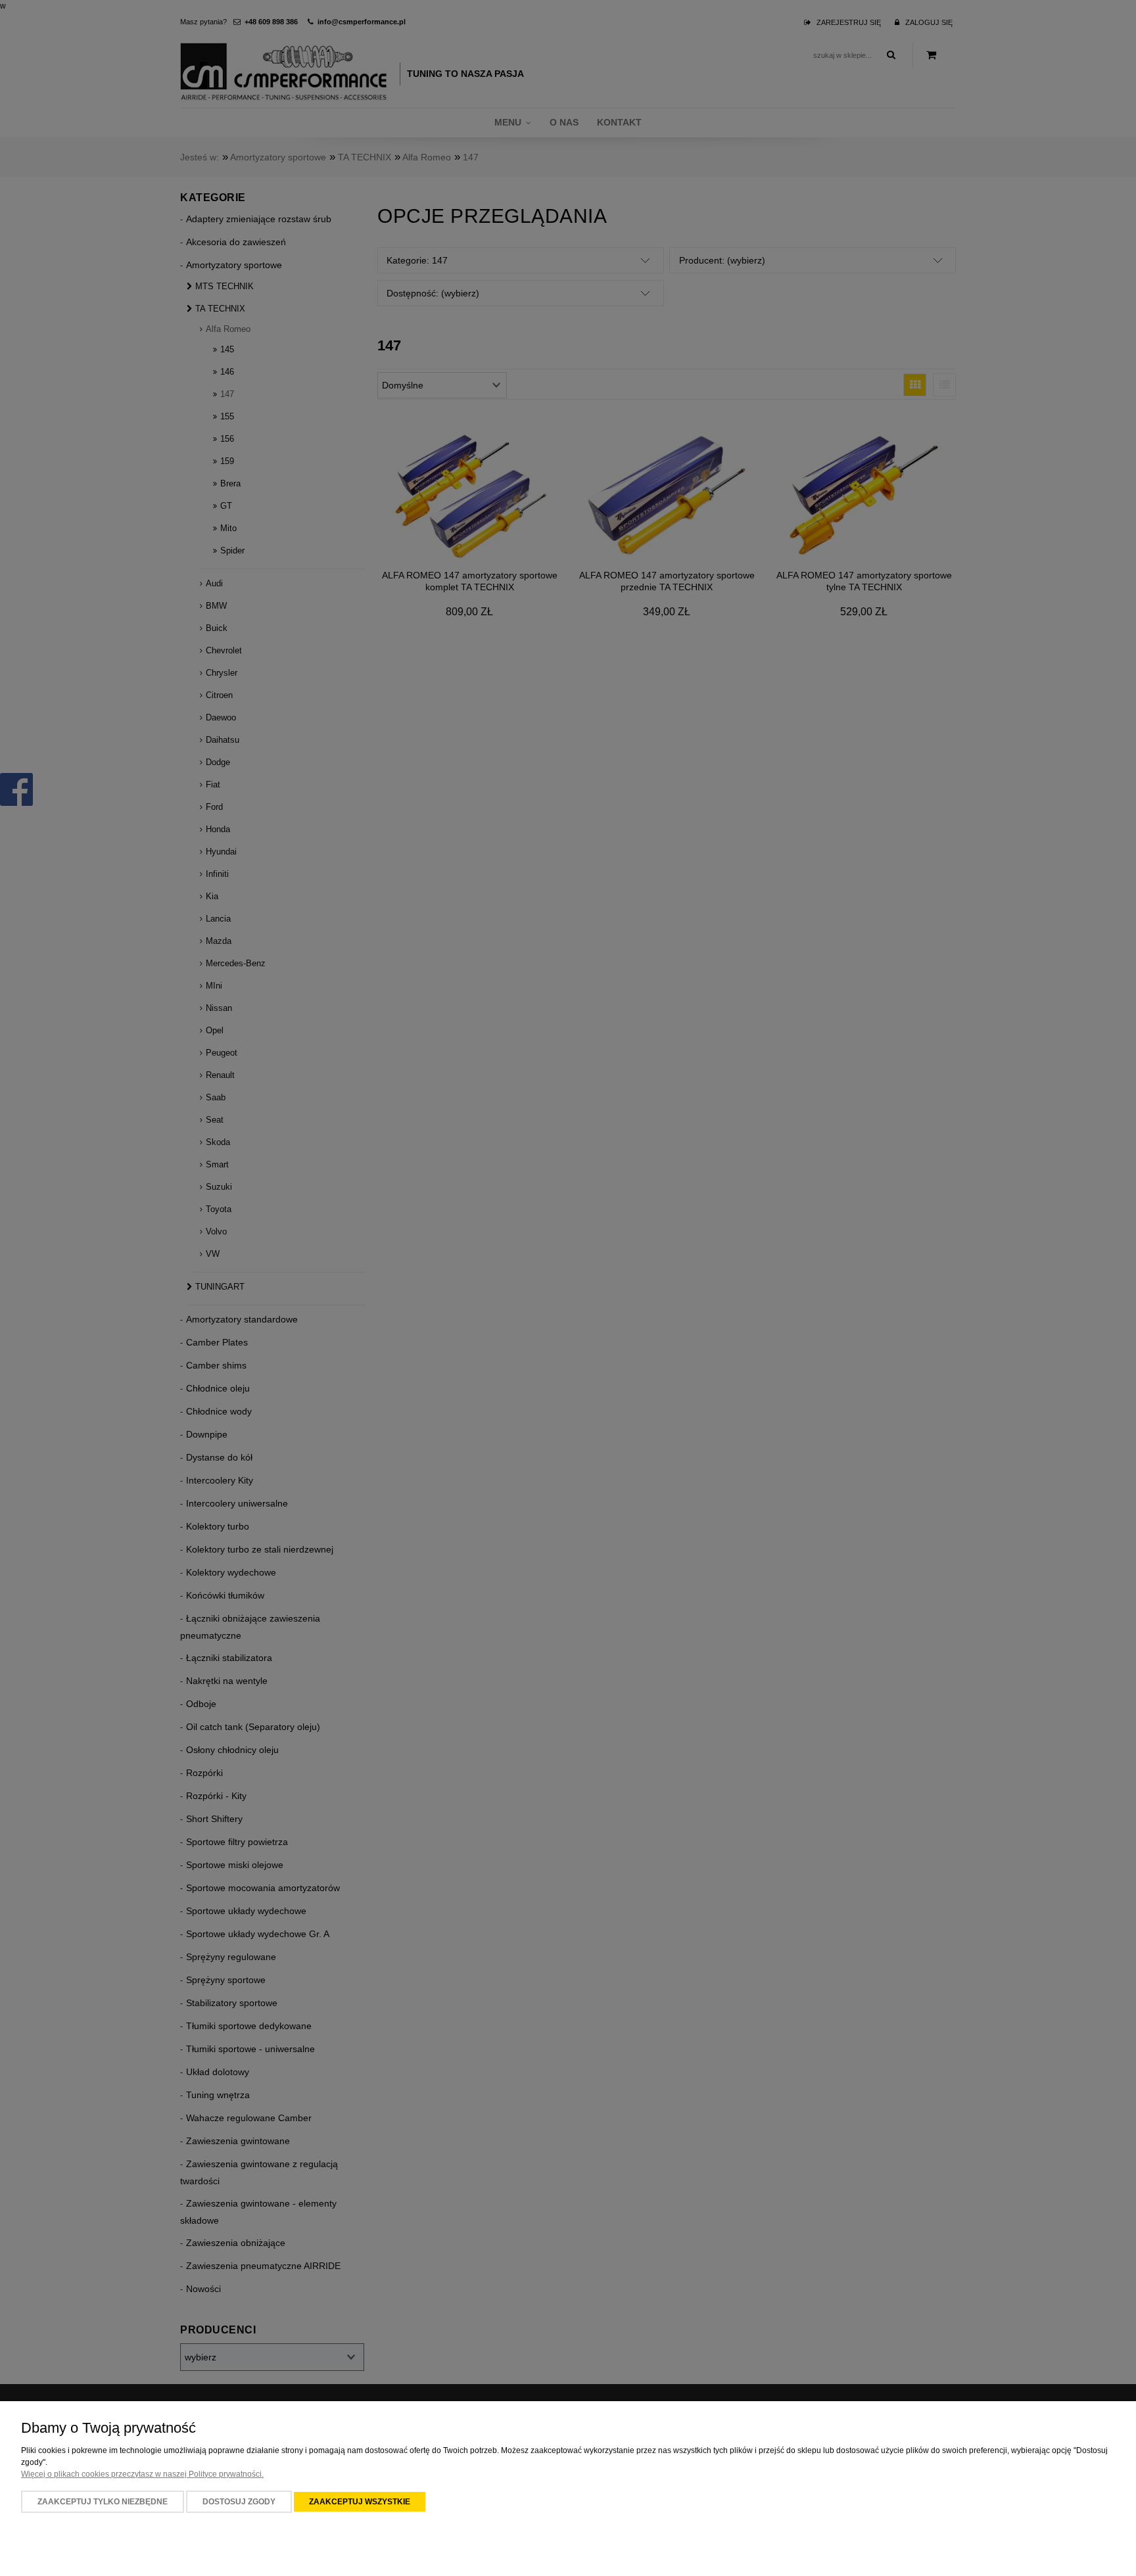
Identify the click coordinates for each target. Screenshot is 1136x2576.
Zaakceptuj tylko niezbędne (103, 2502)
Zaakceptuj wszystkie (360, 2502)
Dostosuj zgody (239, 2502)
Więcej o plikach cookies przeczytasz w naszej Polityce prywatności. (142, 2474)
